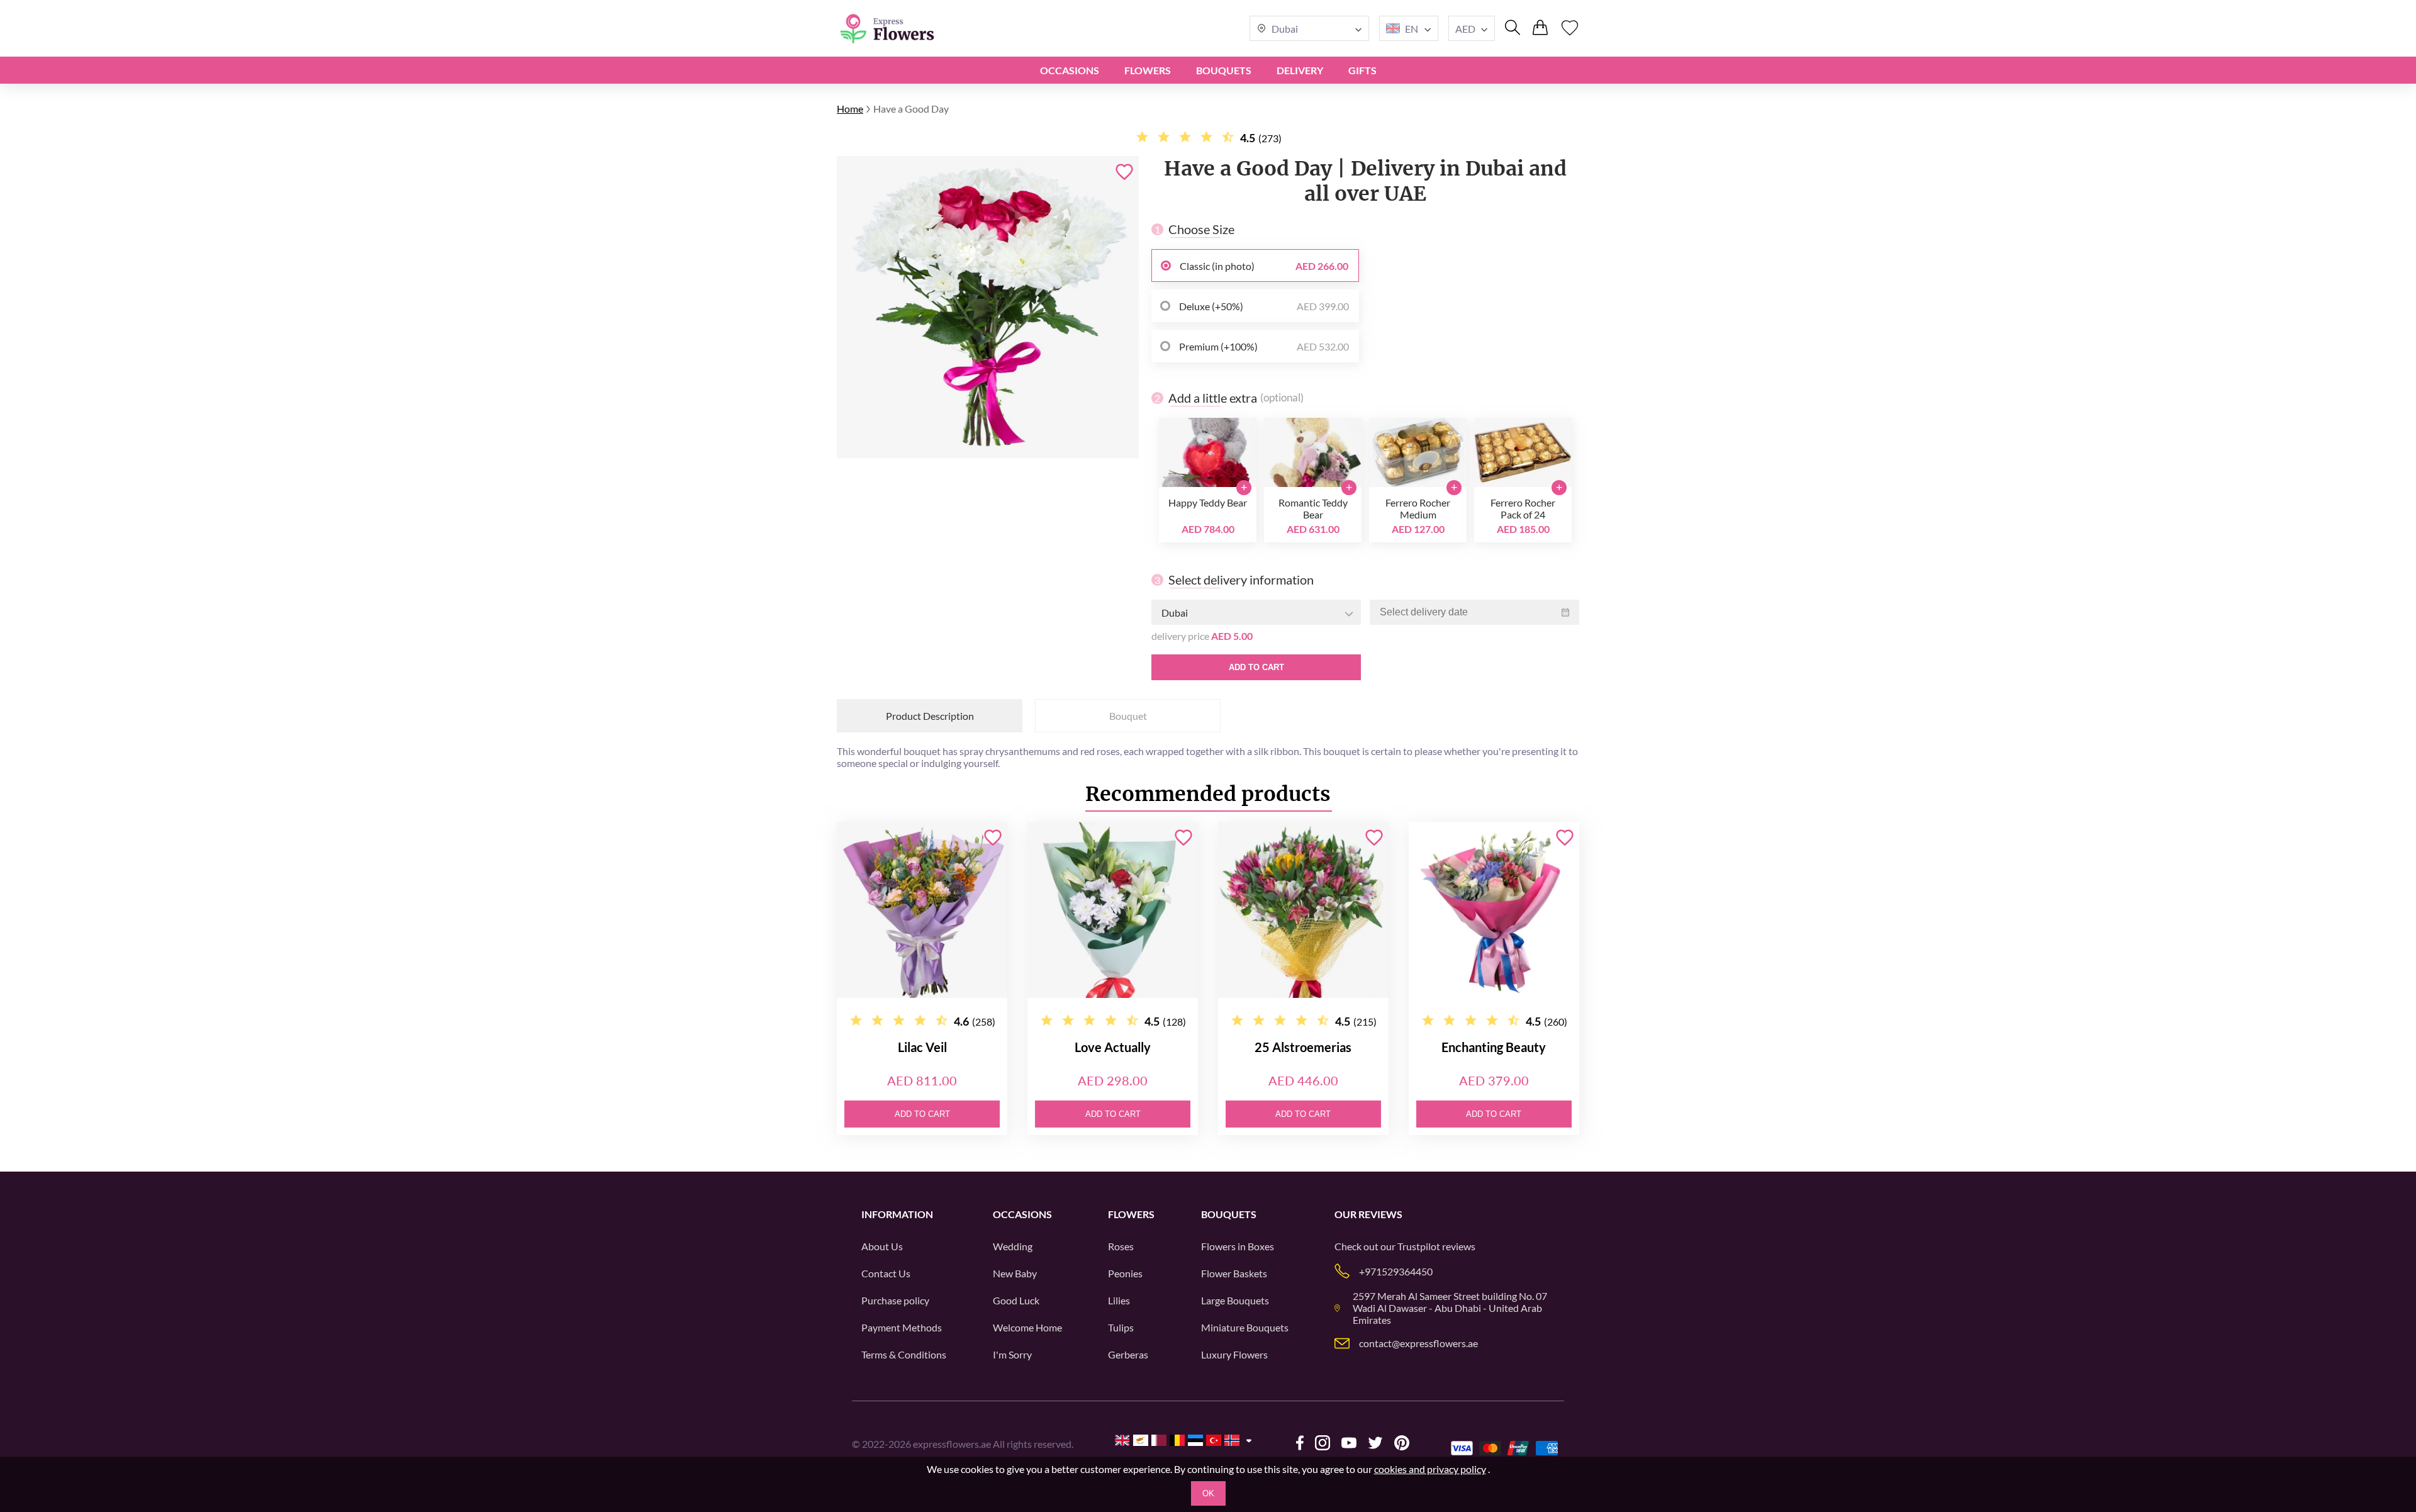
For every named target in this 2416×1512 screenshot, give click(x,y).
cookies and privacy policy (1430, 1469)
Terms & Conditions (904, 1354)
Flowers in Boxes (1238, 1246)
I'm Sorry (1012, 1354)
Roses (1121, 1246)
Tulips (1121, 1327)
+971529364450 (1396, 1271)
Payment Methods (902, 1327)
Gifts (1362, 70)
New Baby (1015, 1273)
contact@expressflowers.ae (1418, 1343)
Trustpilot (1419, 1246)
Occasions (1070, 70)
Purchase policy (895, 1300)
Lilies (1119, 1300)
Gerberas (1128, 1354)
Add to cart (1256, 667)
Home (850, 109)
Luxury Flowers (1234, 1354)
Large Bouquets (1235, 1300)
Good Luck (1016, 1300)
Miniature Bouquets (1245, 1327)
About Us (882, 1246)
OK (1208, 1493)
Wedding (1013, 1246)
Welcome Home (1027, 1327)
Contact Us (886, 1273)
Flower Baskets (1234, 1273)
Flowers (1148, 70)
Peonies (1125, 1273)
